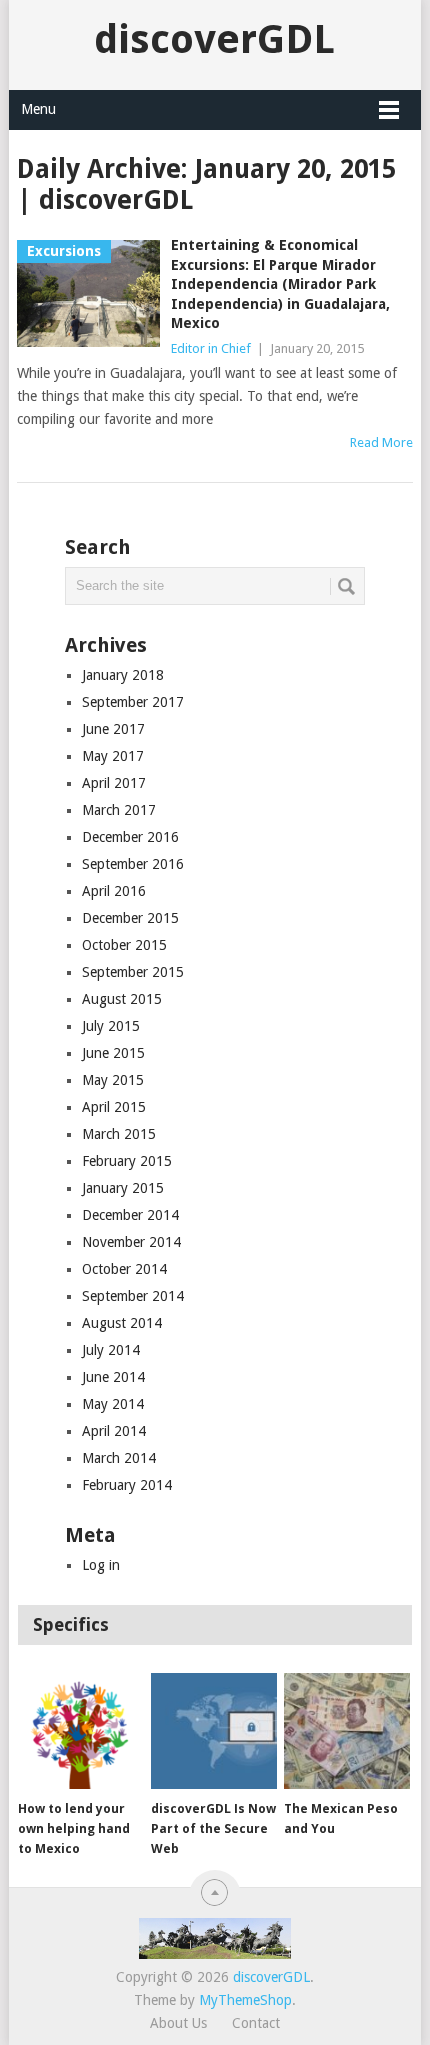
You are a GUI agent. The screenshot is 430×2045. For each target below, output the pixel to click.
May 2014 (113, 1404)
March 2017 (119, 810)
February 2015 (127, 1161)
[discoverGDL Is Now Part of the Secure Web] (213, 1731)
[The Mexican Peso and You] (346, 1731)
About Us (178, 2023)
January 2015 (123, 1188)
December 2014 (130, 1215)
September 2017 (133, 702)
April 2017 (114, 783)
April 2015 (114, 1107)
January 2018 (123, 675)
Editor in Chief (211, 348)
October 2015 (124, 945)
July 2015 (111, 1026)
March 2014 (119, 1458)
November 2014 (131, 1242)
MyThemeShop (245, 2000)
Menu (38, 109)
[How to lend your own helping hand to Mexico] (80, 1731)
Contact (256, 2023)
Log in (101, 1565)
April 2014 (114, 1431)
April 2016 (114, 891)
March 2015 (119, 1134)
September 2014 (133, 1296)
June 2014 (113, 1377)
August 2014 (122, 1323)
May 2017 (113, 756)
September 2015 (133, 972)
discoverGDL (214, 39)
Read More (381, 442)
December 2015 (130, 918)
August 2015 (122, 999)
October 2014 (124, 1269)
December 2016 (130, 837)
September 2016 (133, 864)
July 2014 (111, 1350)
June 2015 (113, 1053)
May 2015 (113, 1080)
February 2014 (127, 1485)
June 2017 (113, 729)
